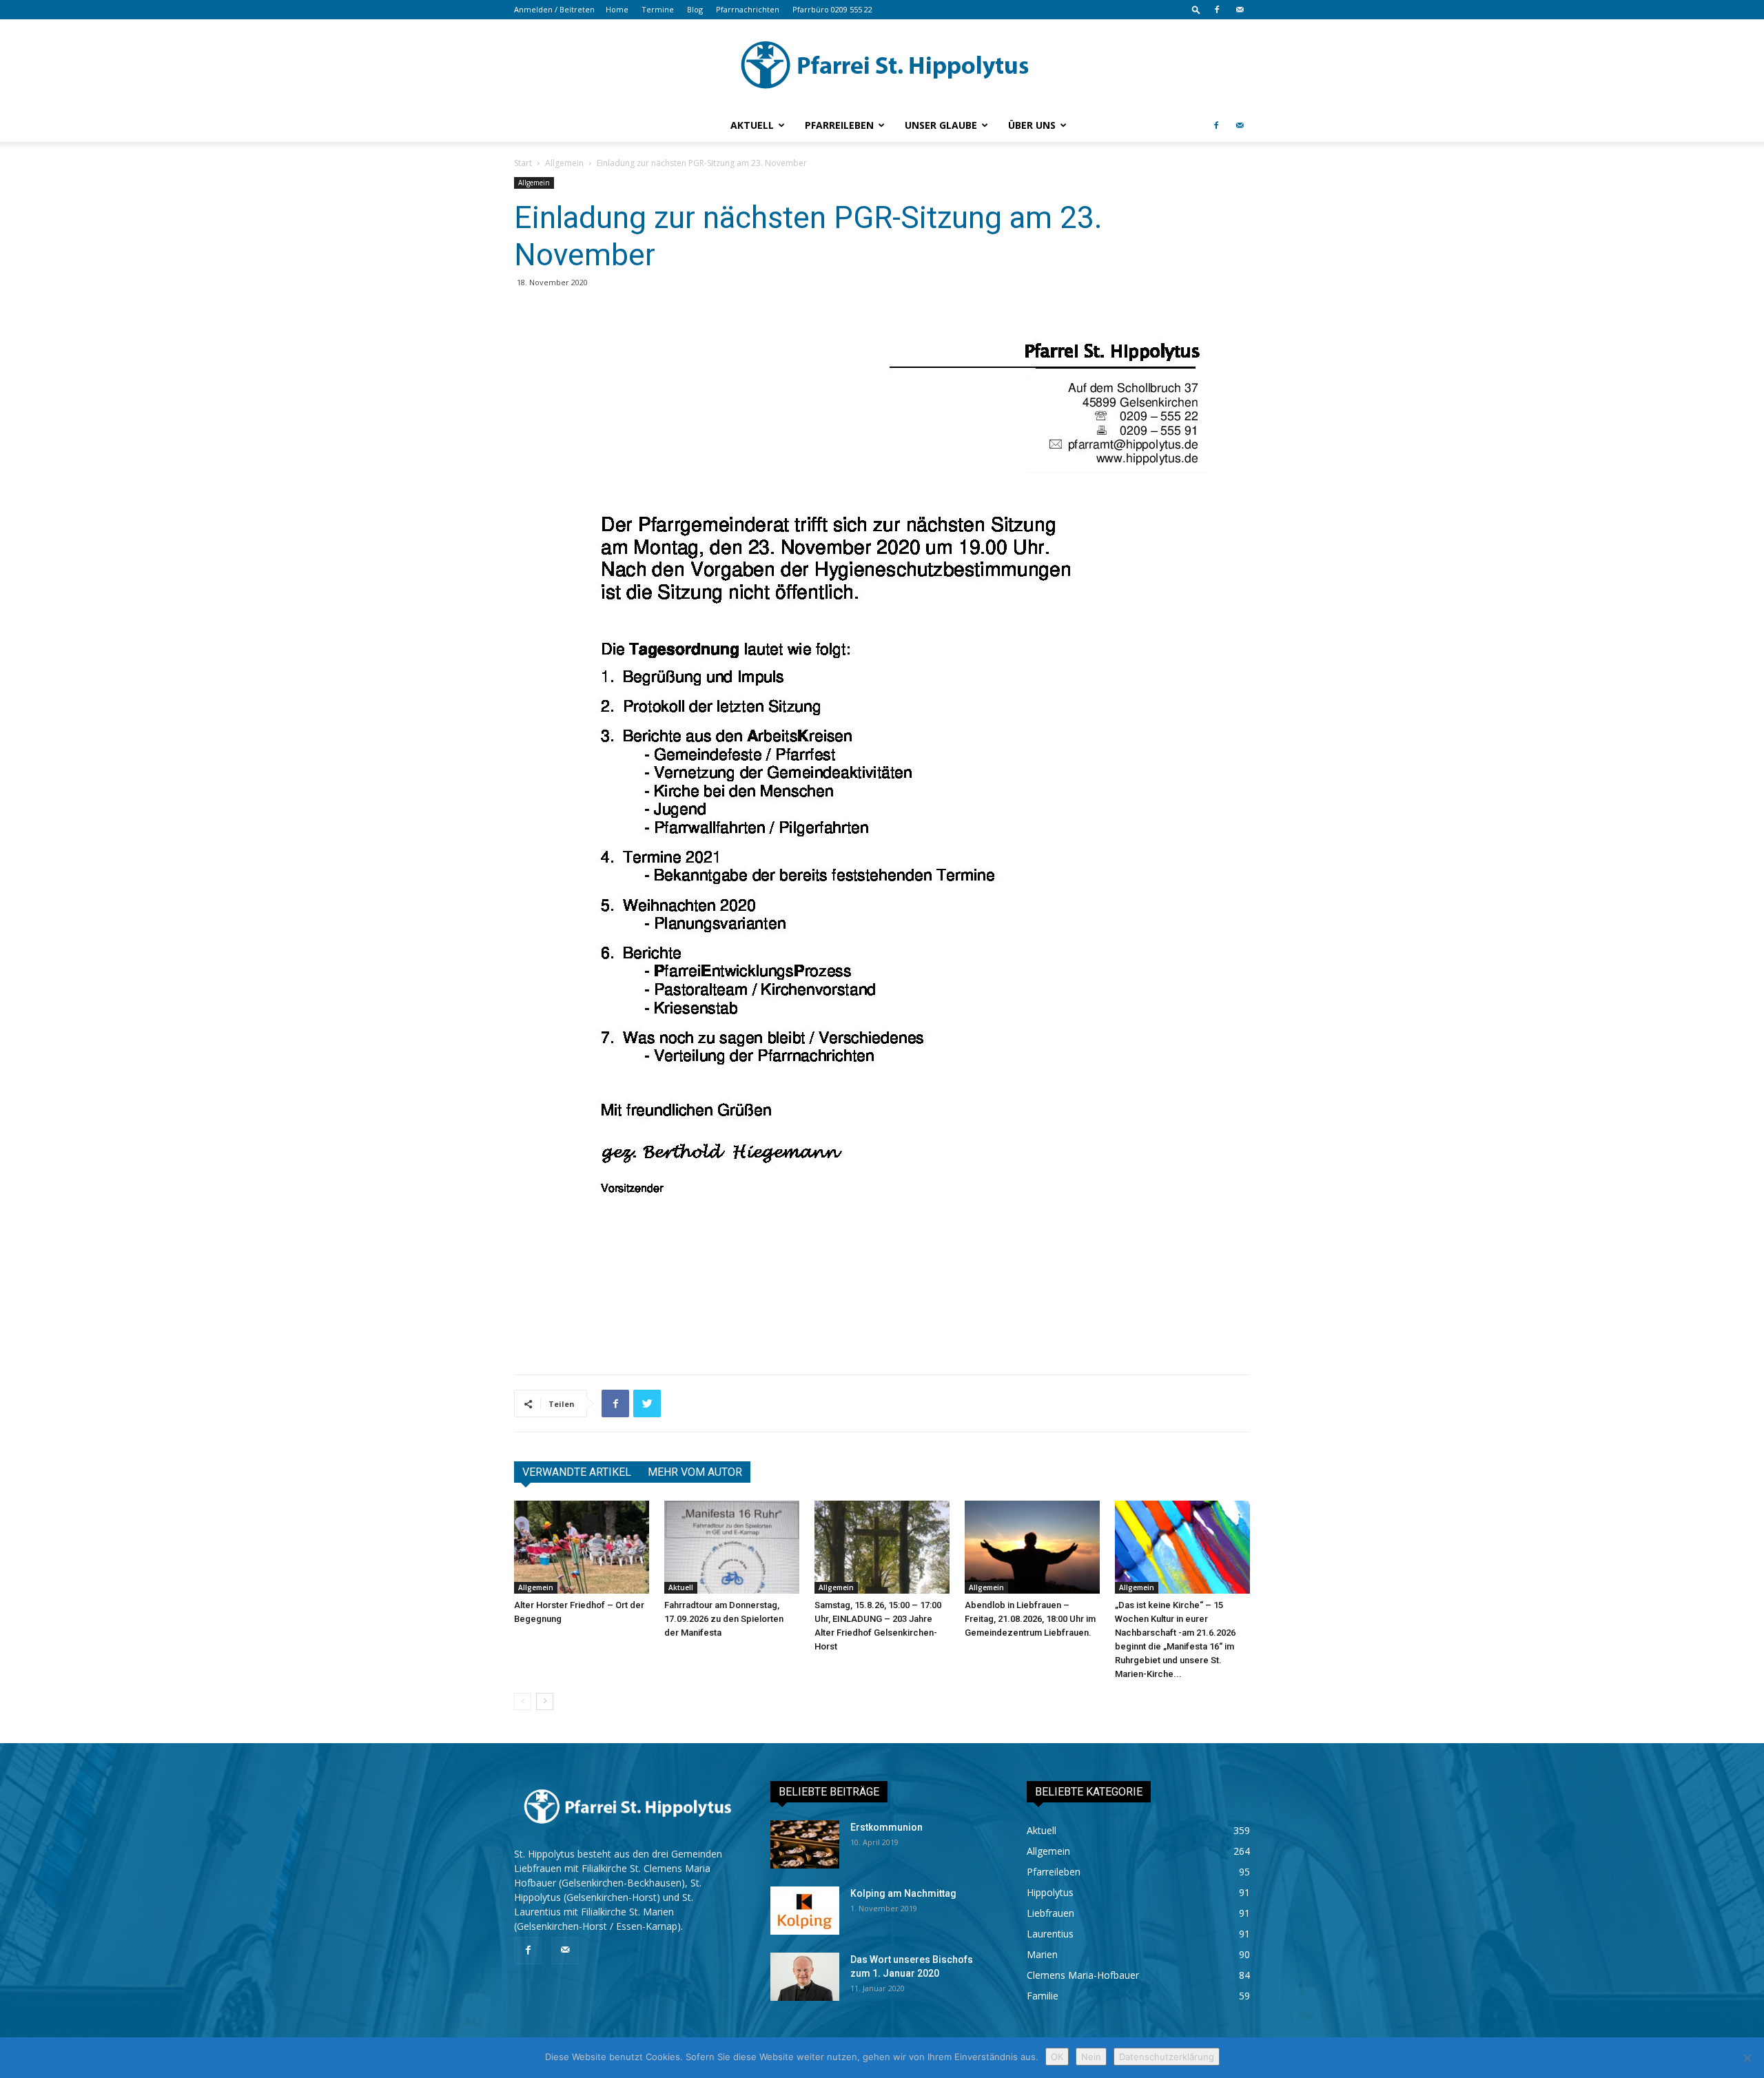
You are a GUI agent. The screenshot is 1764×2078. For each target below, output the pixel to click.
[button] (1196, 9)
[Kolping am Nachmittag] (805, 1911)
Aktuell (752, 125)
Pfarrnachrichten (748, 9)
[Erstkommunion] (805, 1844)
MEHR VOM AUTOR (695, 1472)
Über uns (1032, 125)
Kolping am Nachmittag (903, 1893)
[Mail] (1240, 10)
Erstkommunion (886, 1827)
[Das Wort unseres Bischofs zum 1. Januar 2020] (805, 1977)
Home (617, 9)
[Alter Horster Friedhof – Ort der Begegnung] (582, 1547)
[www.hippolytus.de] (882, 65)
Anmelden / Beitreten (554, 9)
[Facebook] (1217, 10)
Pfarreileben (839, 125)
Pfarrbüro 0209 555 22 (832, 9)
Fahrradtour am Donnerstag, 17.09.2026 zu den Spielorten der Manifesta (724, 1619)
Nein (1091, 2057)
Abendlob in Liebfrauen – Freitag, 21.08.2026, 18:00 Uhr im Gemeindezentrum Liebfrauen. (1030, 1619)
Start (523, 163)
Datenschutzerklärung (1167, 2057)
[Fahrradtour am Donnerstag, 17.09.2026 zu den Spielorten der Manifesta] (732, 1547)
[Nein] (1747, 2058)
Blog (695, 9)
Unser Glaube (941, 125)
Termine (658, 9)
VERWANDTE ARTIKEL (577, 1472)
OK (1057, 2057)
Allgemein (564, 163)
